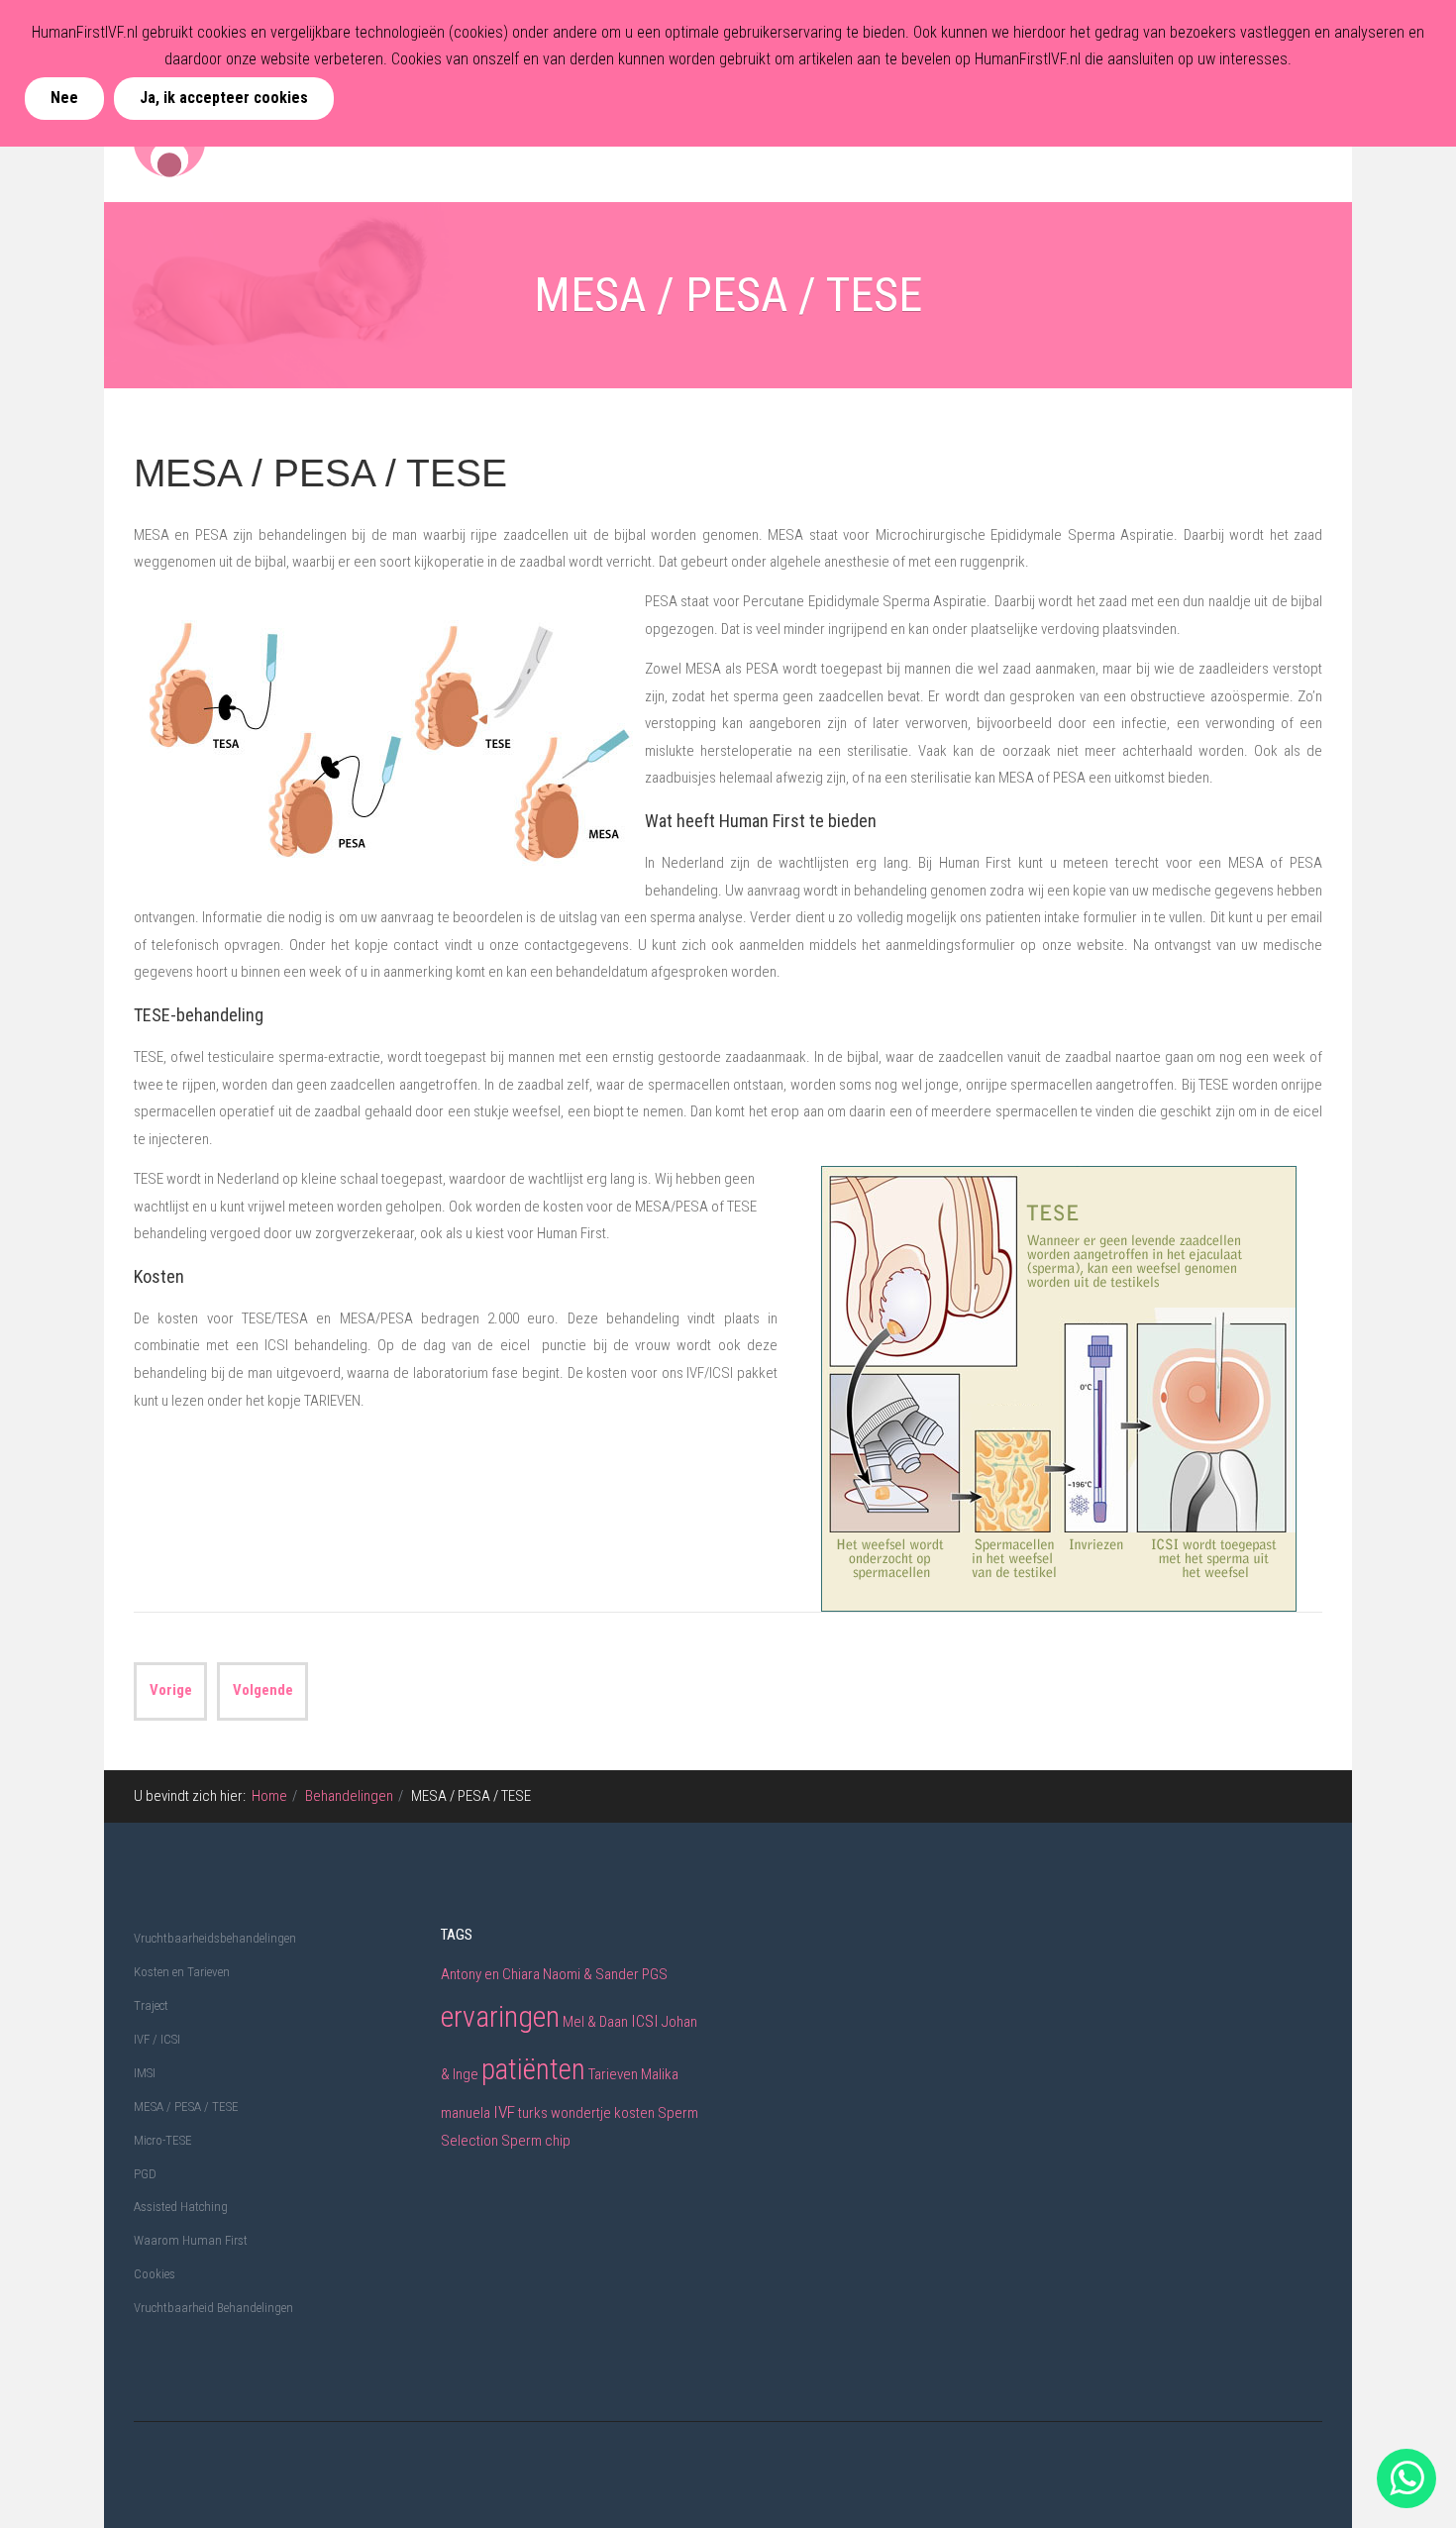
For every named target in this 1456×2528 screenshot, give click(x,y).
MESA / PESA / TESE (320, 473)
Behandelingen (349, 1796)
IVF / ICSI (157, 2039)
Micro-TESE (163, 2140)
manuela (466, 2113)
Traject (151, 2005)
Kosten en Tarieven (182, 1972)
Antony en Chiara (490, 1974)
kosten (634, 2113)
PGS (655, 1974)
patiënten (533, 2069)
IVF (504, 2112)
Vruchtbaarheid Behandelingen (213, 2308)
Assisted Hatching (181, 2207)
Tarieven (613, 2074)
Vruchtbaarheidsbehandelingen (215, 1938)
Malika (660, 2074)
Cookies (155, 2274)
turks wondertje (565, 2113)
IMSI (145, 2073)
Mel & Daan (595, 2022)
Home (269, 1796)
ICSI (645, 2021)
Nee (64, 98)
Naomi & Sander (591, 1974)
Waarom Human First (191, 2240)
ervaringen (500, 2016)
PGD (145, 2174)
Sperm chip (536, 2141)
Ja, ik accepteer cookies (224, 98)
